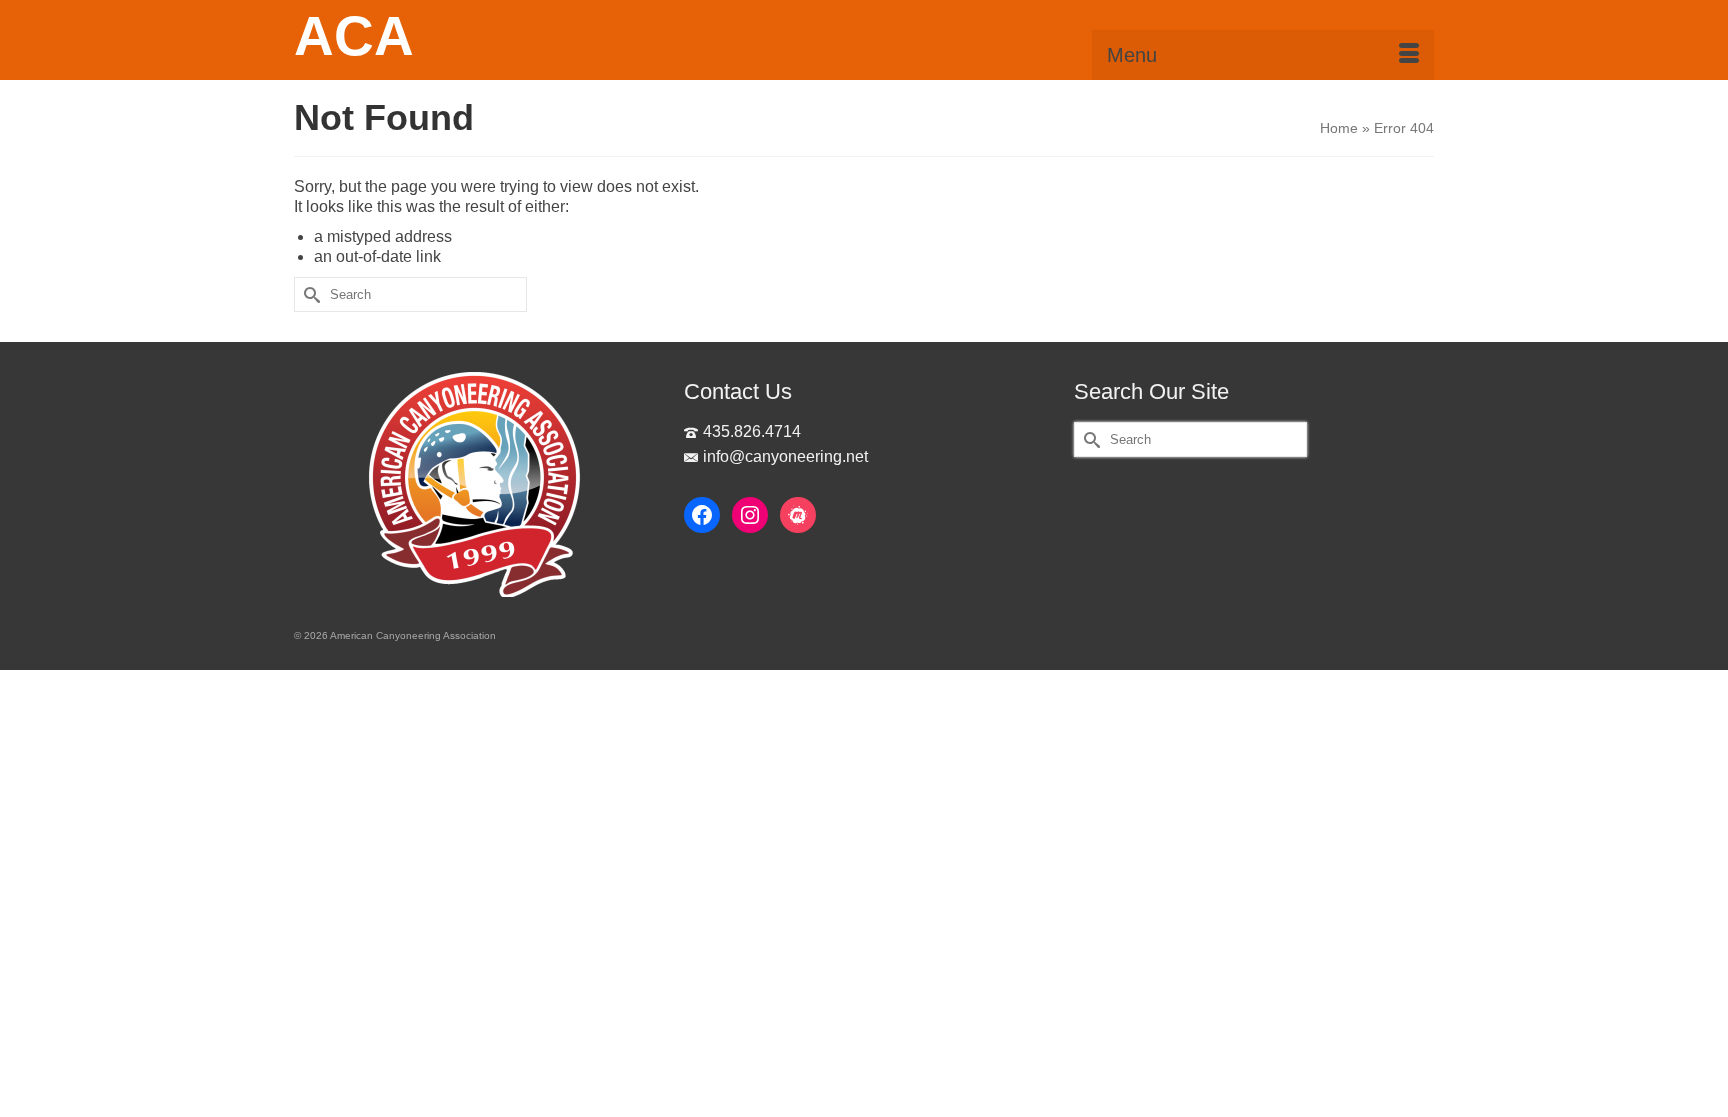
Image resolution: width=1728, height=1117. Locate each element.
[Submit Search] (309, 294)
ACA (354, 36)
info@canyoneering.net (785, 456)
